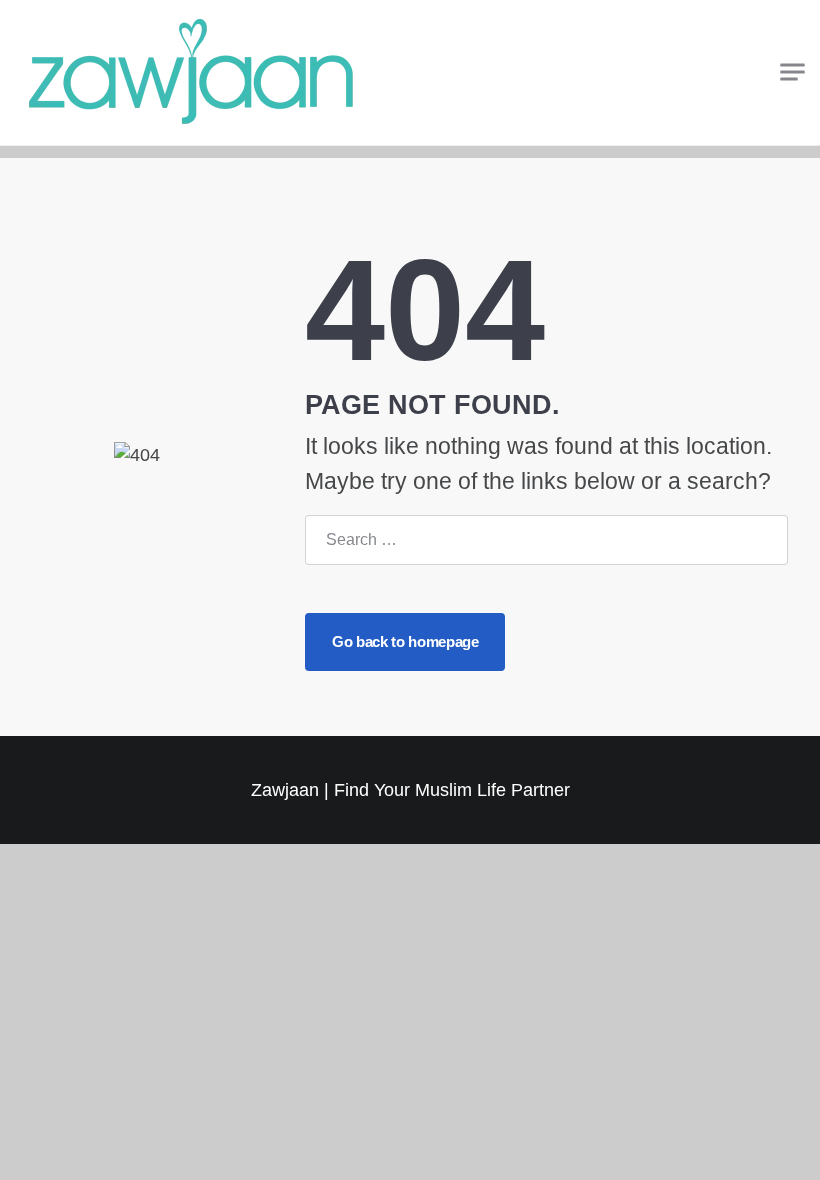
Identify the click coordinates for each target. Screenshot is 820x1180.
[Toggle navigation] (792, 72)
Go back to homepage (405, 641)
